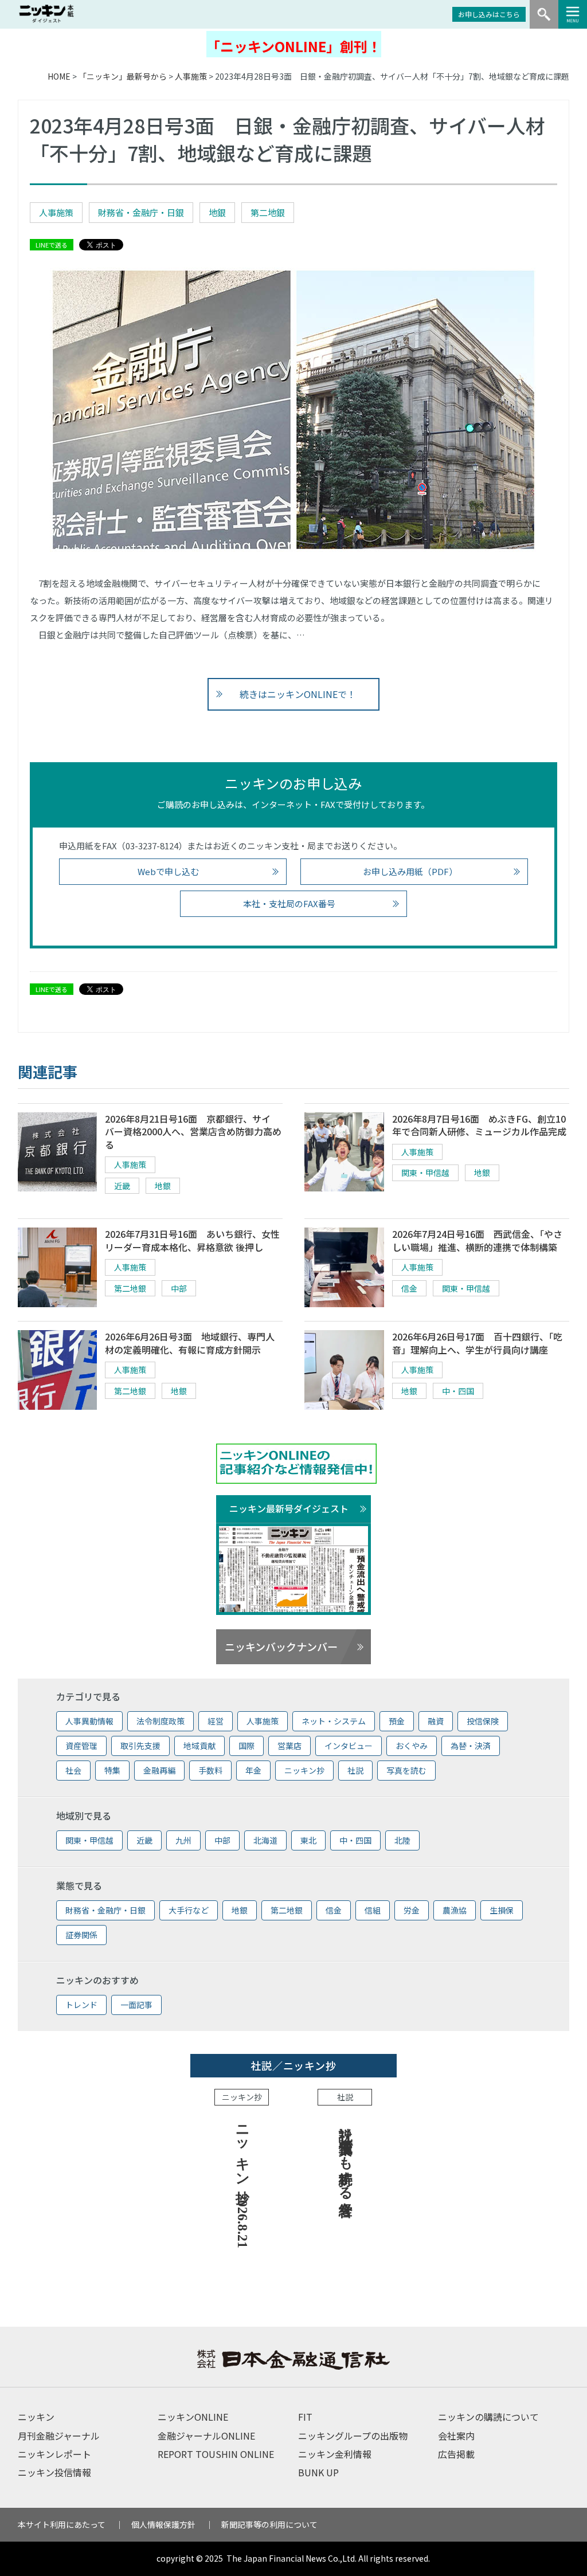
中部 (179, 1288)
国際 (246, 1746)
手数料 (210, 1770)
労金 (412, 1910)
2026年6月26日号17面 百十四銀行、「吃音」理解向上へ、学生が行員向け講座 (477, 1343)
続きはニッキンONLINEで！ (298, 694)
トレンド (81, 2005)
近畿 (122, 1186)
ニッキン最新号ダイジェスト (289, 1508)
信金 (409, 1288)
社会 (73, 1770)
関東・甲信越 (425, 1173)
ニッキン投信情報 (54, 2472)
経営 (216, 1721)
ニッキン (36, 2417)
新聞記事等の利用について (269, 2524)
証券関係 (81, 1935)
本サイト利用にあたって (62, 2524)
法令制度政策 (161, 1721)
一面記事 (136, 2005)
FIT (305, 2417)
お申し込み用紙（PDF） (410, 871)
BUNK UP (318, 2472)
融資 (436, 1721)
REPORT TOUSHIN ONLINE (216, 2454)
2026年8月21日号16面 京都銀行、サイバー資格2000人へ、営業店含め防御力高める (193, 1132)
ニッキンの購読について (488, 2417)
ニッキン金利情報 (335, 2454)
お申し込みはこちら (489, 14)
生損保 (502, 1910)
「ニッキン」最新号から (123, 76)
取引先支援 (140, 1746)
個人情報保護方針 (163, 2524)
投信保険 (483, 1721)
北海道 (265, 1840)
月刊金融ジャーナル (59, 2436)
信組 (373, 1910)
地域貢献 (199, 1746)
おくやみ (412, 1746)
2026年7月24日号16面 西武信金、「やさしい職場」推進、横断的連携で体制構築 (477, 1240)
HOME (59, 76)
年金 (253, 1770)
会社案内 (456, 2436)
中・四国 (458, 1391)
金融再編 (159, 1770)
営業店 (289, 1746)
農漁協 (455, 1910)
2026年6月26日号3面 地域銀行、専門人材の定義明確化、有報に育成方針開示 (190, 1343)
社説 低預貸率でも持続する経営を (346, 2163)
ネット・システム (334, 1721)
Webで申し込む (168, 871)
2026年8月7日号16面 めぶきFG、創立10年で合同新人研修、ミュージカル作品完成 (479, 1125)
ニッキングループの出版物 (353, 2436)
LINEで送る (52, 245)
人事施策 (191, 76)
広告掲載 (456, 2454)
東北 (308, 1840)
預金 (397, 1721)
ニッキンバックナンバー (281, 1646)
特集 (112, 1770)
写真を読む (406, 1770)
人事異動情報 (89, 1721)
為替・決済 (471, 1746)
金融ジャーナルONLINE (206, 2436)
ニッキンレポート (54, 2454)
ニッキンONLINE (193, 2417)
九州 (183, 1840)
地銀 (217, 212)
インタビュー (349, 1746)
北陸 (402, 1840)
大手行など (189, 1910)
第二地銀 (268, 212)
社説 (355, 1770)
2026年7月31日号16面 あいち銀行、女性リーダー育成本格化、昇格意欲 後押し (192, 1240)
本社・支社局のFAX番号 (289, 903)
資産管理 (81, 1746)
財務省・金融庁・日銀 (141, 212)
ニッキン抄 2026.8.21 (242, 2183)
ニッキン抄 (304, 1770)
